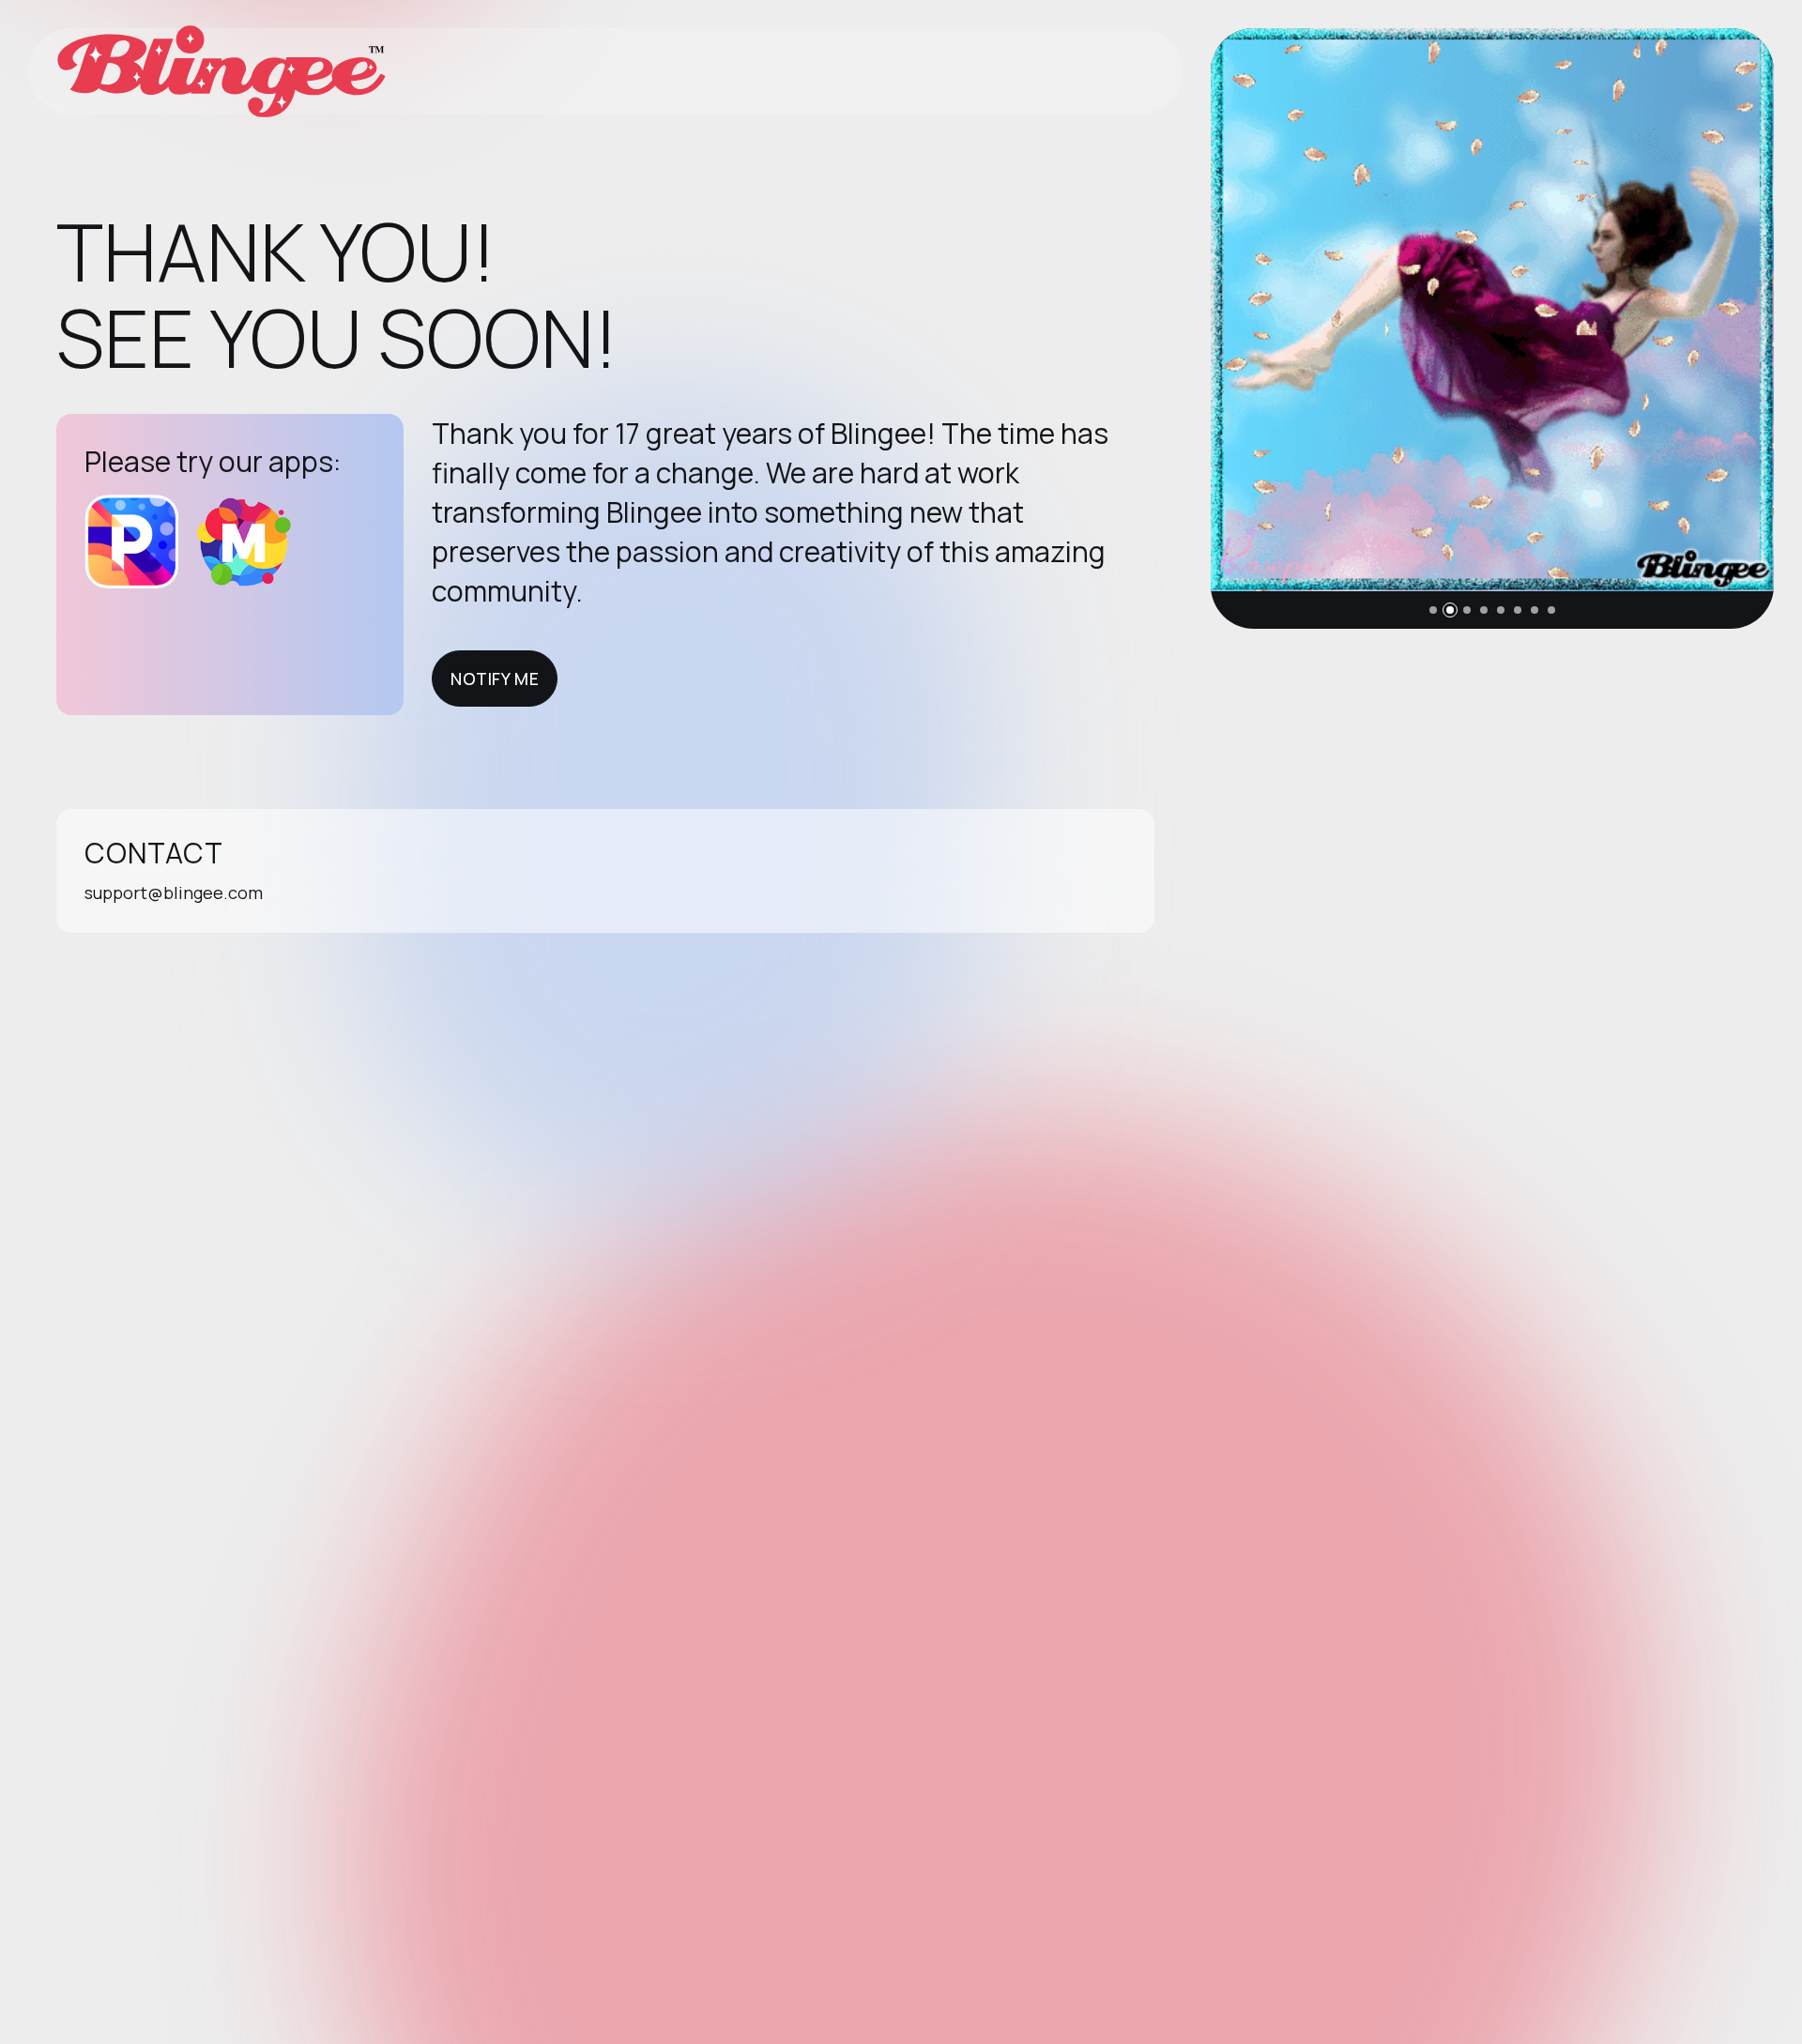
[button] (1433, 610)
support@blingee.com (174, 892)
